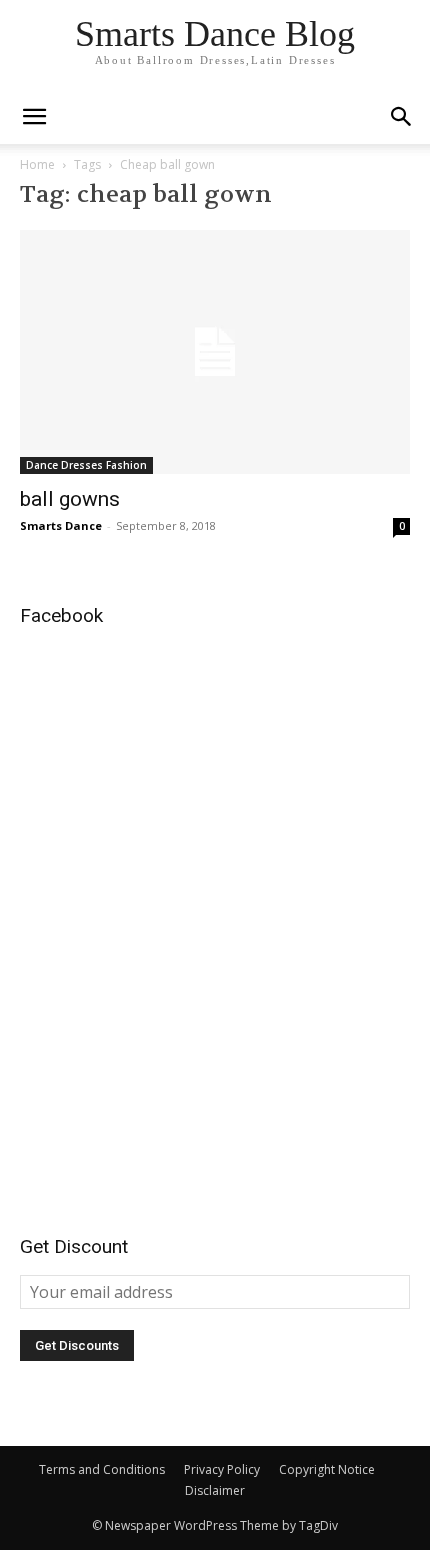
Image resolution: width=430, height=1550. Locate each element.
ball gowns (70, 499)
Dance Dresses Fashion (86, 465)
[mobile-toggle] (34, 117)
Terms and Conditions (102, 1469)
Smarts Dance (61, 525)
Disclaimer (215, 1490)
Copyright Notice (327, 1469)
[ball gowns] (215, 352)
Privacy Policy (222, 1469)
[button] (402, 117)
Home (37, 164)
